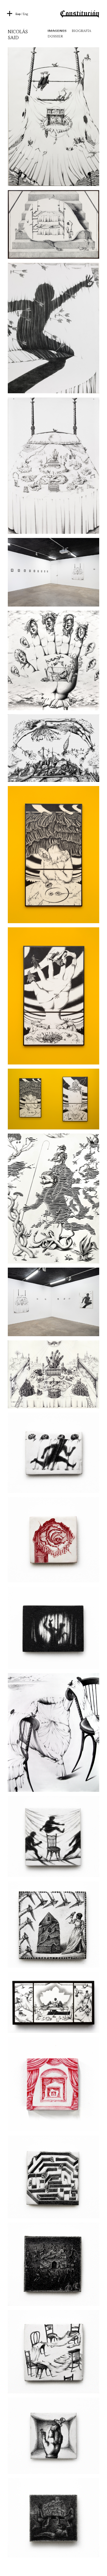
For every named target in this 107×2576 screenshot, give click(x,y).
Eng (25, 14)
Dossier (55, 36)
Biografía (81, 31)
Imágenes (57, 31)
